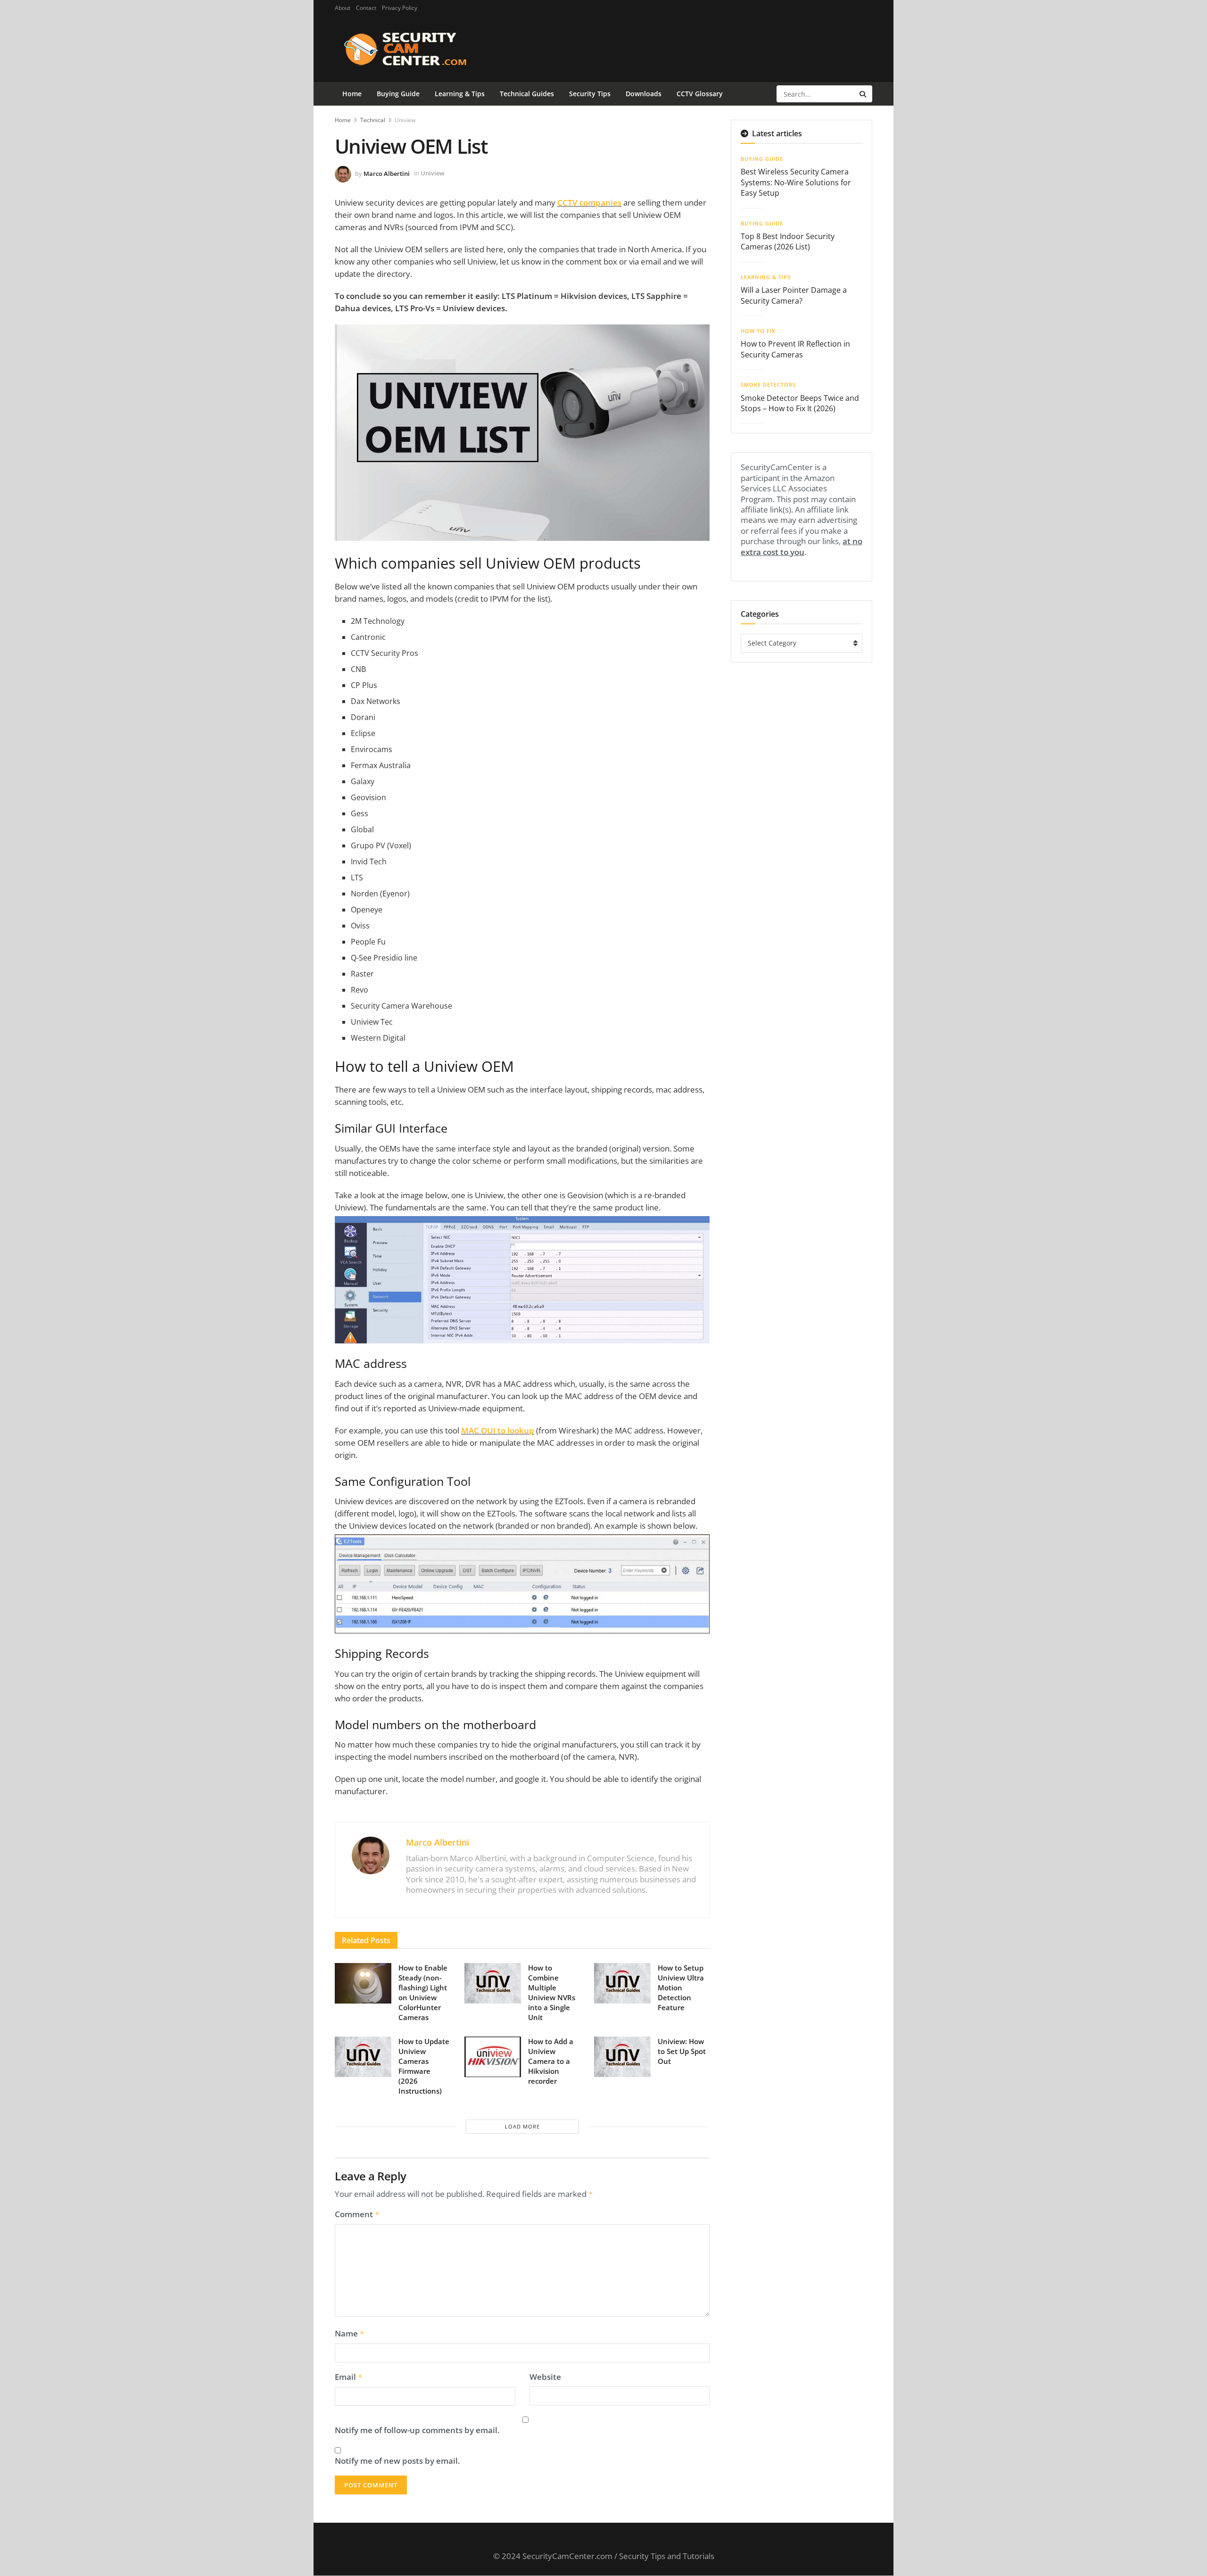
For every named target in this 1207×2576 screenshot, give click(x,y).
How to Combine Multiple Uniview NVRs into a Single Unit (552, 1992)
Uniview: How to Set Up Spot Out (682, 2051)
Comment (357, 2214)
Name (350, 2334)
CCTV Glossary (700, 94)
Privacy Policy (400, 8)
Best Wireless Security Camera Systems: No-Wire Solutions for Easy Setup (796, 182)
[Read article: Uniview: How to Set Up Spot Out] (622, 2057)
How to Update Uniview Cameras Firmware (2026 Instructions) (424, 2066)
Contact (366, 8)
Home (352, 94)
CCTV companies (589, 203)
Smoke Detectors (768, 385)
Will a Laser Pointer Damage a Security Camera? (794, 295)
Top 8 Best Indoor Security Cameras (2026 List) (788, 241)
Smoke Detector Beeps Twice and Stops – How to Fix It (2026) (800, 403)
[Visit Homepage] (420, 49)
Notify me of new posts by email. (397, 2461)
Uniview (405, 120)
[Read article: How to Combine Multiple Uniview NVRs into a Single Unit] (493, 1983)
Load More (522, 2126)
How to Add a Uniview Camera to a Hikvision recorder (551, 2061)
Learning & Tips (460, 94)
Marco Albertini (387, 173)
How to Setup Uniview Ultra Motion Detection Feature (681, 1988)
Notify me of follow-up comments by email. (417, 2430)
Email (349, 2377)
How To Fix (758, 331)
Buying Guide (398, 94)
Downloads (644, 94)
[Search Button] (864, 94)
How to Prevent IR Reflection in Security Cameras (795, 349)
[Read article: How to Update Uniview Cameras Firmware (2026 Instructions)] (363, 2057)
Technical (373, 120)
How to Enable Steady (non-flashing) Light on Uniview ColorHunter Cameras (423, 1992)
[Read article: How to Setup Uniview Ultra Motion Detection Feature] (622, 1983)
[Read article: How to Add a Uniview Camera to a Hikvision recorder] (493, 2057)
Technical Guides (527, 94)
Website (545, 2377)
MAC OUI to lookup (498, 1430)
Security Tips (590, 94)
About (343, 8)
